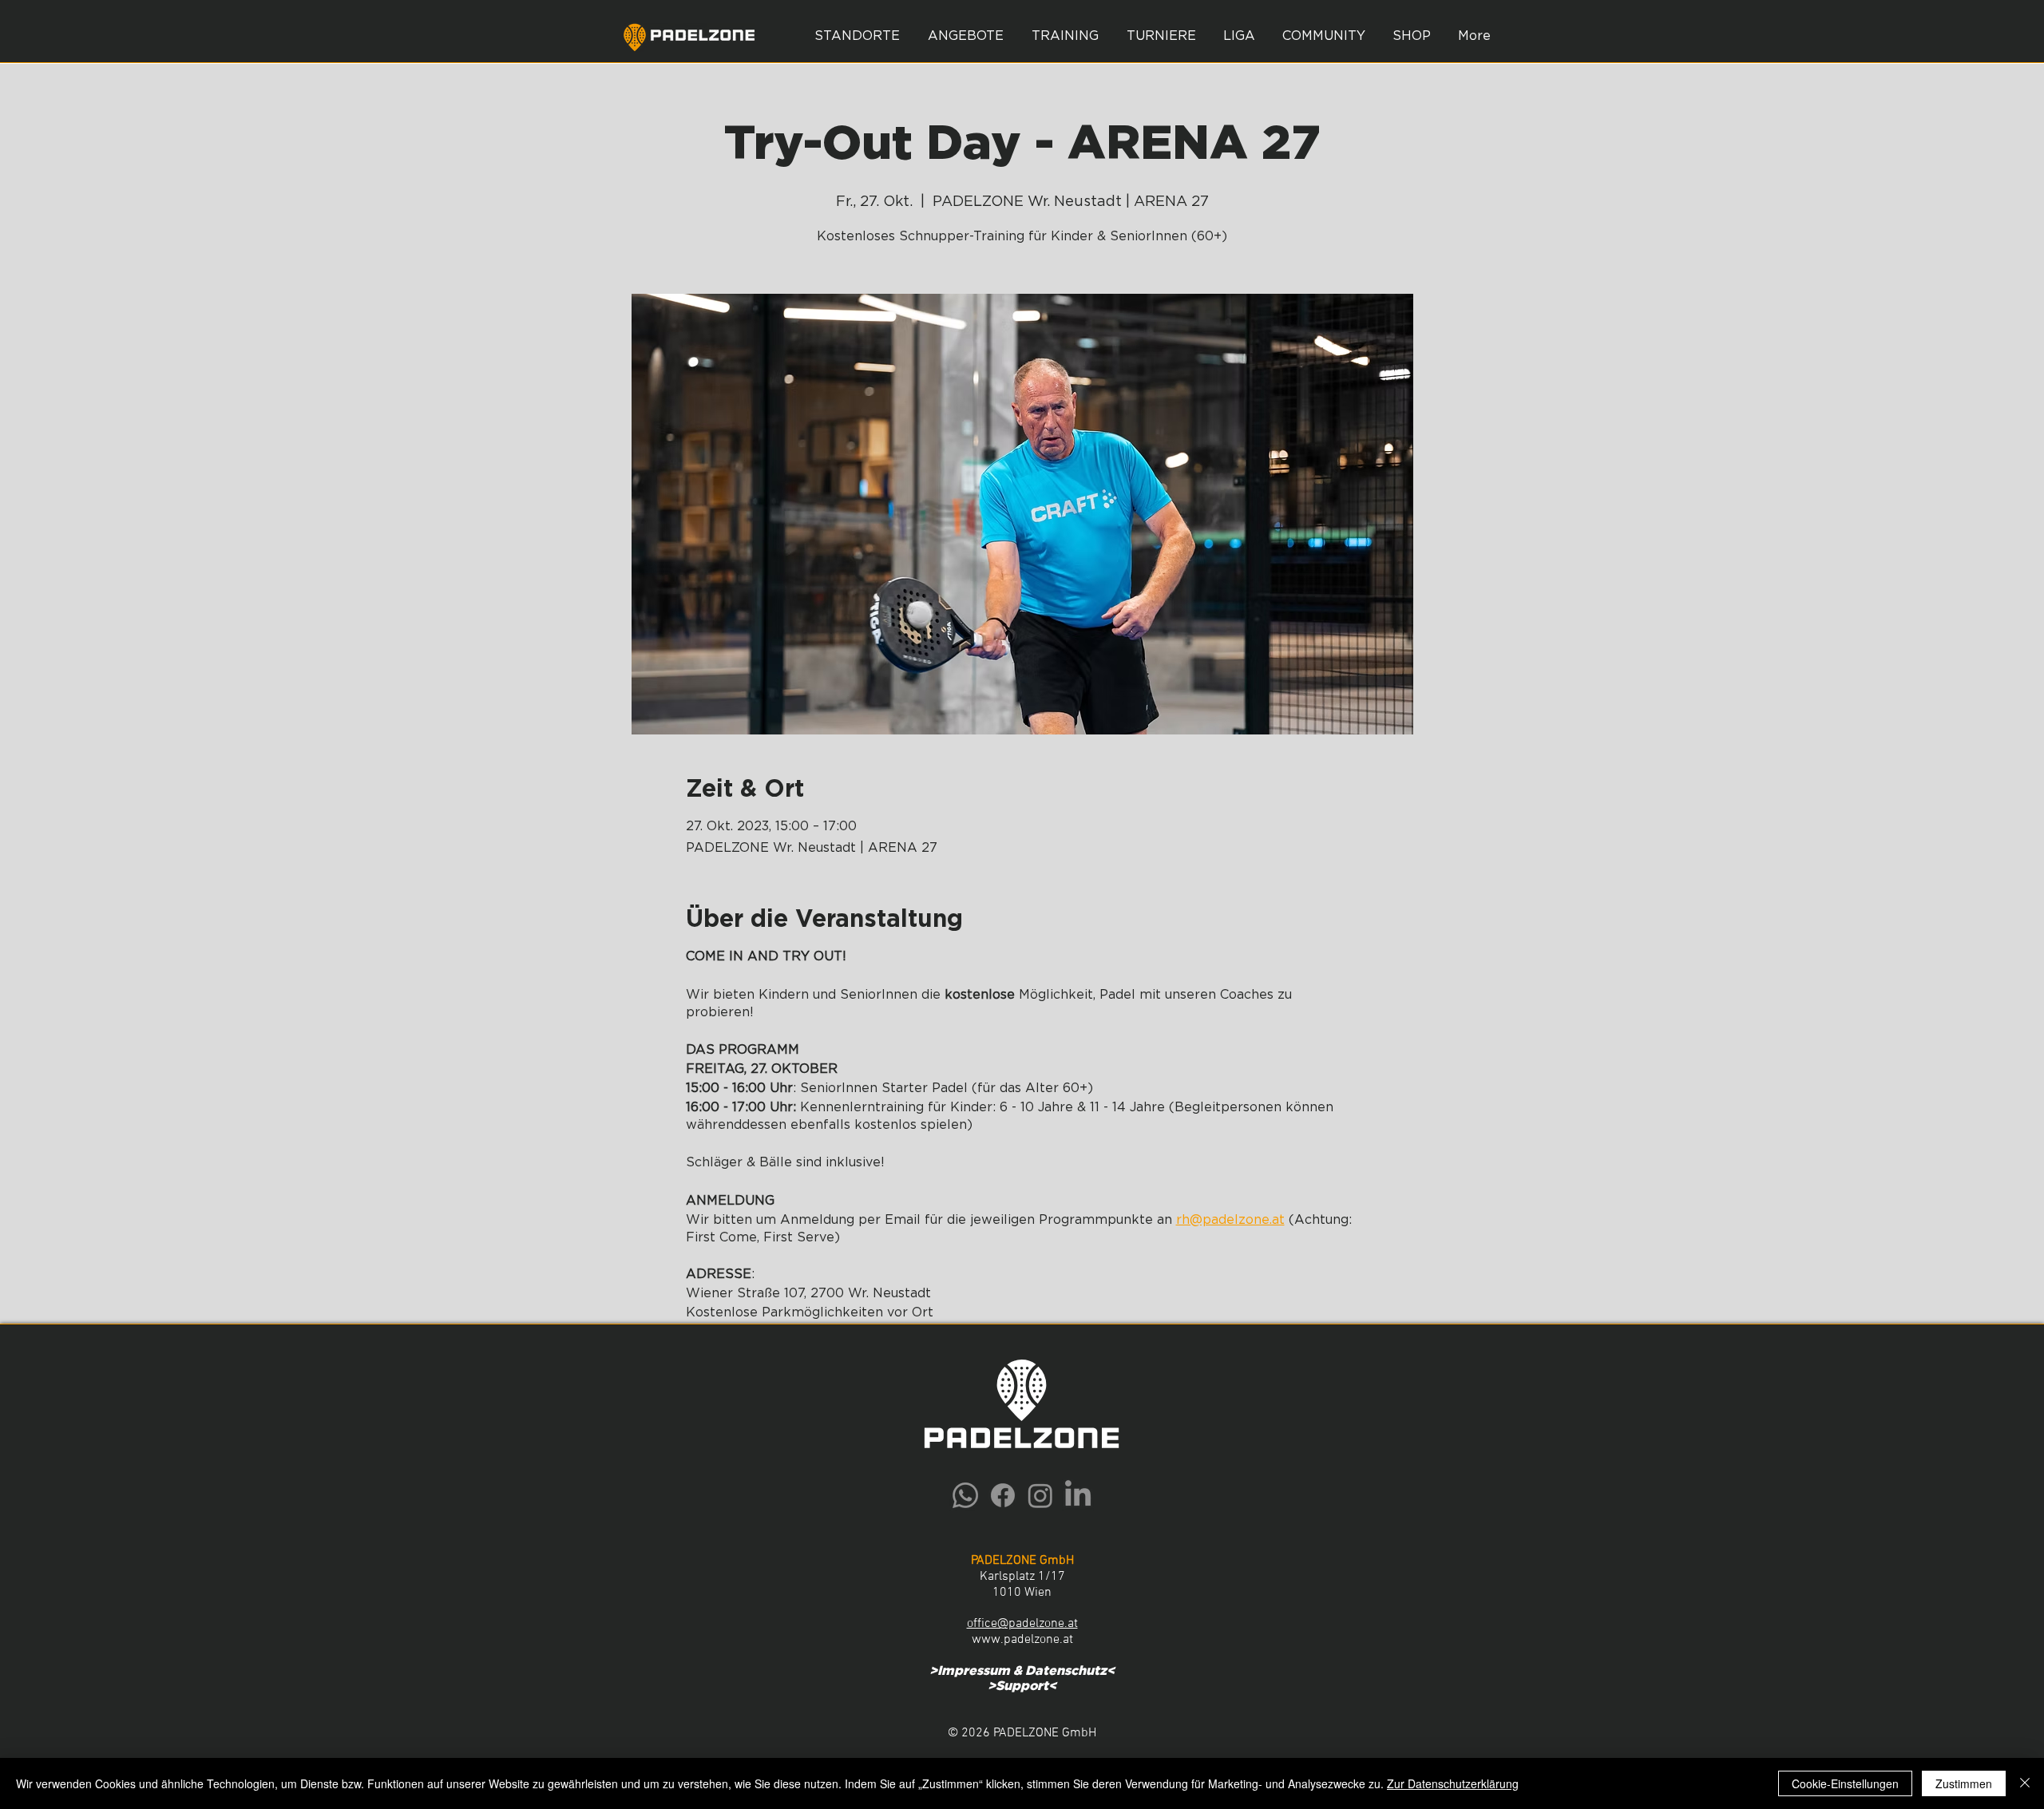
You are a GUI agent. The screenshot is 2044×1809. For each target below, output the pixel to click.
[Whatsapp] (965, 1495)
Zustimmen (1964, 1783)
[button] (965, 36)
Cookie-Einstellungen (1845, 1783)
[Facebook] (1003, 1495)
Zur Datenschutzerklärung (1453, 1783)
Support (1022, 1686)
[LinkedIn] (1078, 1495)
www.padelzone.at (1022, 1640)
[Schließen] (2025, 1783)
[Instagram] (1040, 1495)
